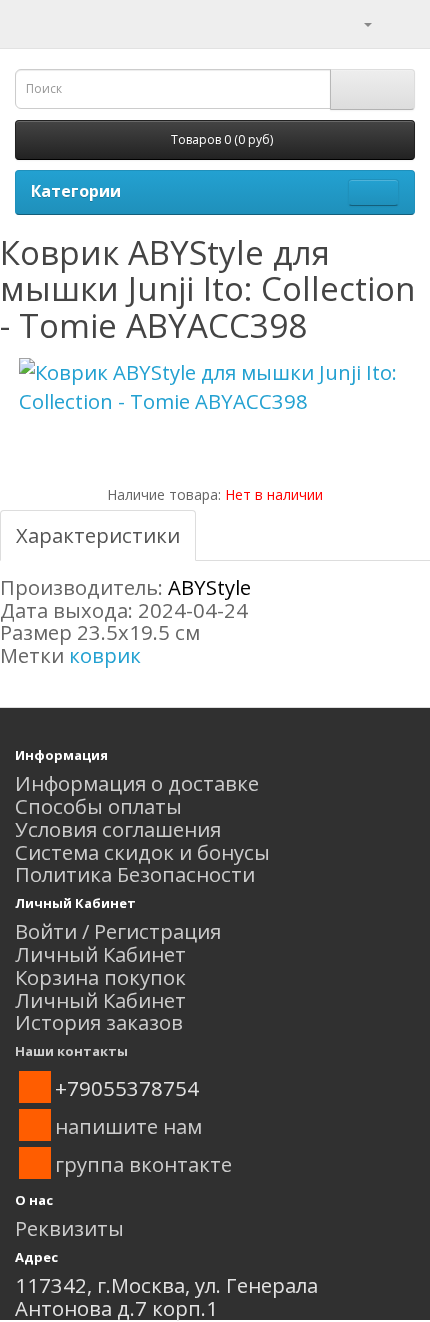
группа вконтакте (143, 1164)
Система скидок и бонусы (142, 852)
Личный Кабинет (100, 954)
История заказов (99, 1022)
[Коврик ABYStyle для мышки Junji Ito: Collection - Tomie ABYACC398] (215, 387)
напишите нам (128, 1126)
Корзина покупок (100, 977)
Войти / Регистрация (118, 931)
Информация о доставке (137, 783)
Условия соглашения (118, 829)
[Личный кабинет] (355, 22)
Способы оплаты (98, 806)
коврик (105, 655)
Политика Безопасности (135, 874)
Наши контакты (71, 1051)
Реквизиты (69, 1228)
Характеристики (98, 535)
